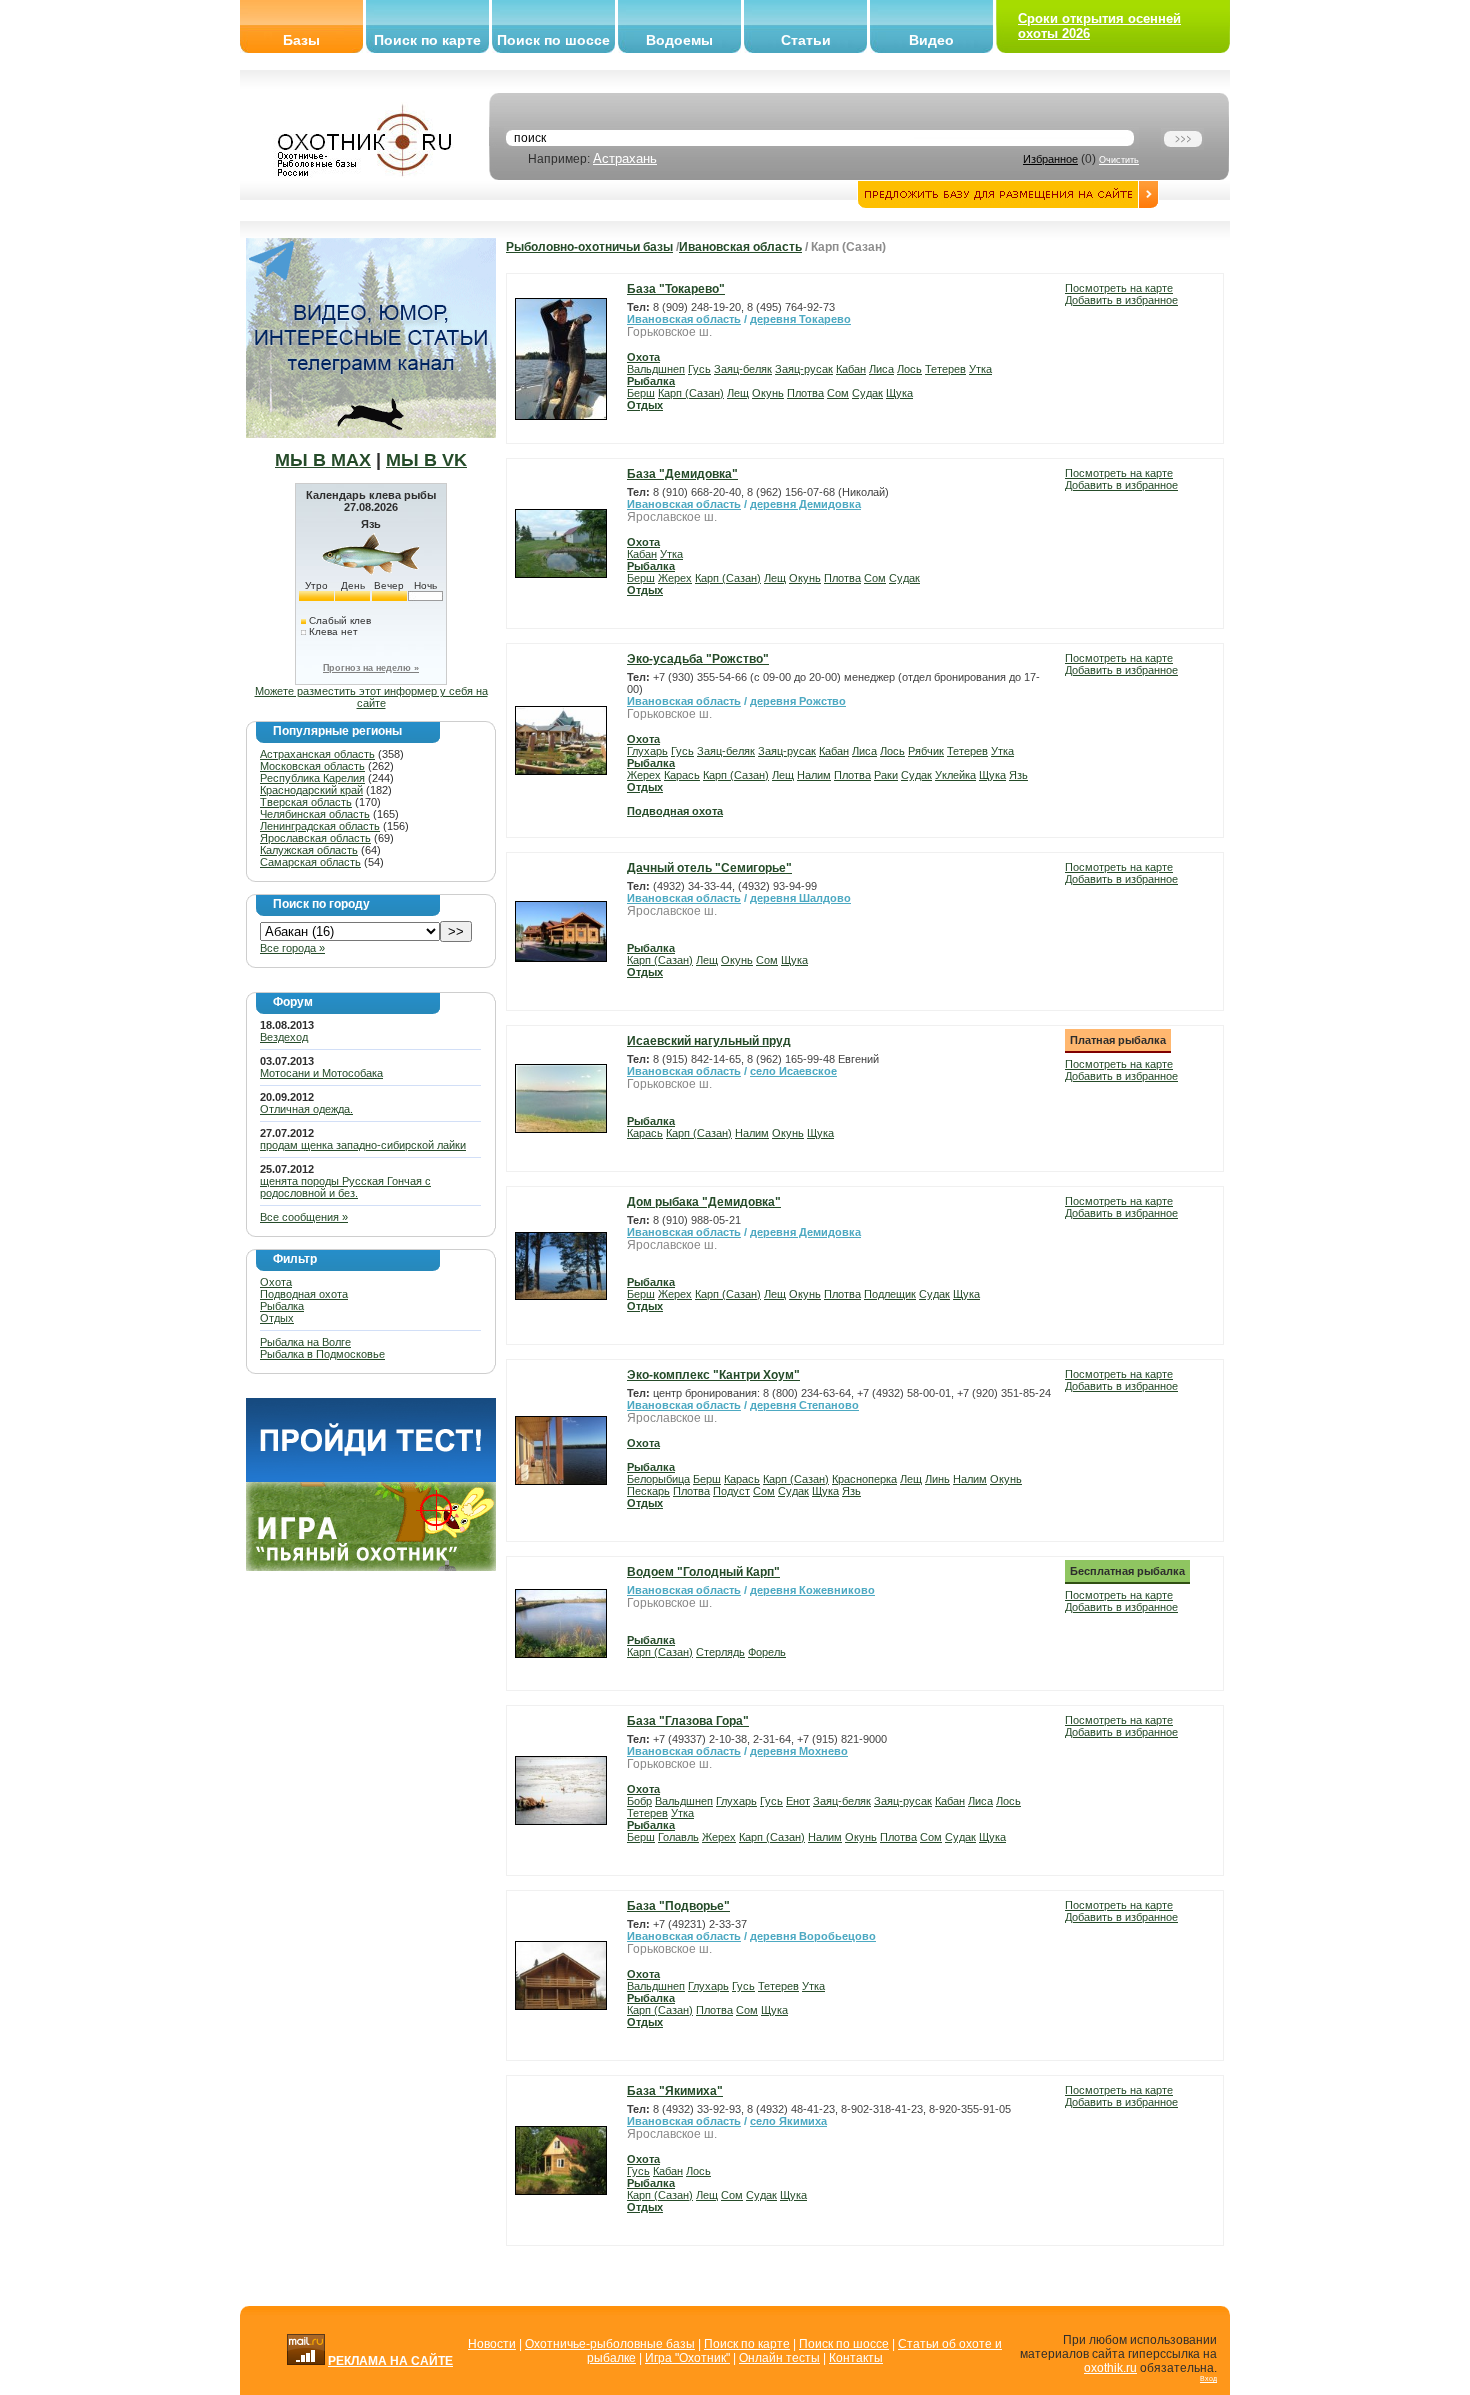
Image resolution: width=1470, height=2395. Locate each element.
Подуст (731, 1491)
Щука (899, 393)
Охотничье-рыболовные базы (610, 2344)
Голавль (678, 1837)
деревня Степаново (804, 1405)
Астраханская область (317, 754)
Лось (909, 369)
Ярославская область (315, 838)
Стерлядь (720, 1652)
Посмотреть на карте (1119, 288)
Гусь (699, 369)
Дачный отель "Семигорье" (709, 868)
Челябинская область (315, 814)
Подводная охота (304, 1294)
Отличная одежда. (306, 1109)
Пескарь (648, 1491)
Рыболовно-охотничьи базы (589, 247)
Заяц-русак (804, 369)
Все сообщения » (304, 1217)
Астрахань (625, 158)
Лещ (738, 393)
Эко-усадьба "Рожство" (698, 659)
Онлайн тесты (779, 2358)
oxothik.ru (1110, 2368)
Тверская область (306, 802)
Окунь (768, 393)
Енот (798, 1801)
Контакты (856, 2358)
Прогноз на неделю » (371, 668)
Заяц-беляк (743, 369)
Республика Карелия (312, 778)
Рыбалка (282, 1306)
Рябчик (926, 751)
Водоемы (679, 40)
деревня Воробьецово (813, 1936)
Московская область (312, 766)
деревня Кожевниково (812, 1590)
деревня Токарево (800, 319)
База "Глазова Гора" (688, 1721)
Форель (767, 1652)
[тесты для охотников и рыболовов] (371, 1478)
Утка (980, 369)
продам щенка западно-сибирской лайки (363, 1145)
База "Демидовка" (682, 474)
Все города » (292, 948)
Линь (937, 1479)
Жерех (675, 578)
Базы (301, 40)
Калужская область (309, 850)
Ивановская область (740, 247)
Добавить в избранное (1121, 300)
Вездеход (284, 1037)
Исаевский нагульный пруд (709, 1041)
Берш (641, 393)
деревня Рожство (798, 701)
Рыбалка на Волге (305, 1342)
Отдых (277, 1318)
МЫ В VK (426, 460)
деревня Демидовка (805, 504)
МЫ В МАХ (323, 460)
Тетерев (945, 369)
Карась (682, 775)
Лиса (881, 369)
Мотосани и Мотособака (321, 1073)
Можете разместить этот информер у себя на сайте (371, 697)
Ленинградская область (320, 826)
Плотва (805, 393)
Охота (276, 1282)
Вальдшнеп (656, 369)
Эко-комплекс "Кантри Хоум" (713, 1375)
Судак (867, 393)
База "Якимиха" (675, 2091)
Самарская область (310, 862)
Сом (838, 393)
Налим (814, 775)
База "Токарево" (676, 289)
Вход (1208, 2378)
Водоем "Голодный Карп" (703, 1572)
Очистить (1119, 160)
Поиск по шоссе (553, 40)
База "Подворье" (678, 1906)
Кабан (851, 369)
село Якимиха (788, 2121)
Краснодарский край (311, 790)
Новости (492, 2344)
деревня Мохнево (799, 1751)
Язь (1018, 775)
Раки (886, 775)
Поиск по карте (427, 40)
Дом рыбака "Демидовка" (704, 1202)
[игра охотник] (371, 1567)
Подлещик (890, 1294)
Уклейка (955, 775)
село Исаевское (793, 1071)
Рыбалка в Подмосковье (322, 1354)
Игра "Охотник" (687, 2358)
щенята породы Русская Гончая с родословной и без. (345, 1187)
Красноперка (864, 1479)
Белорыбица (658, 1479)
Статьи (806, 40)
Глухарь (647, 751)
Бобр (639, 1801)
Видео (931, 40)
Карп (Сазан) (691, 393)
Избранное (1050, 159)
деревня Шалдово (800, 898)
